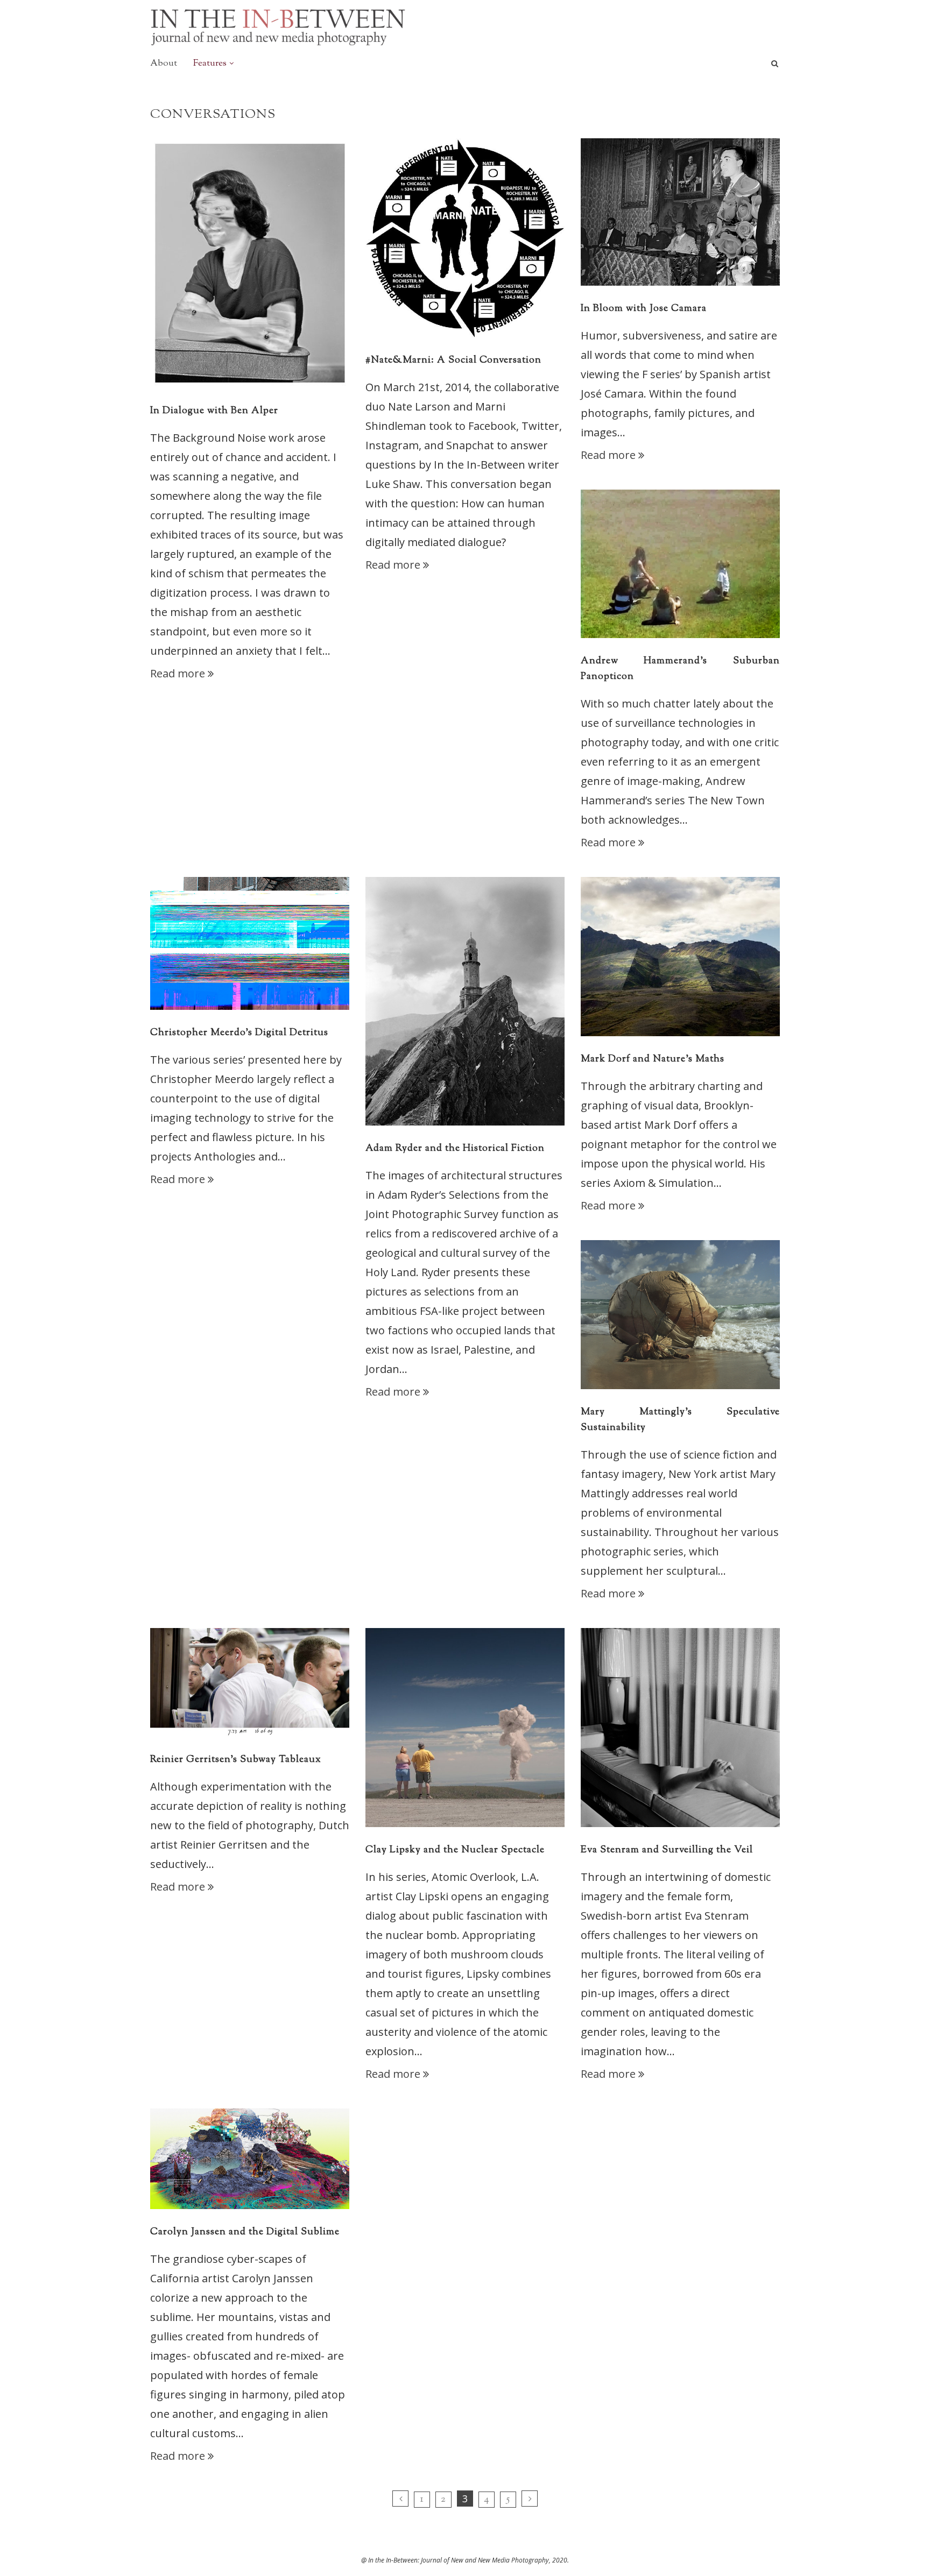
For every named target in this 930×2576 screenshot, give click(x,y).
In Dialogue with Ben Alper (214, 411)
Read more (178, 673)
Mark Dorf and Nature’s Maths (653, 1059)
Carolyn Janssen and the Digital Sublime (245, 2232)
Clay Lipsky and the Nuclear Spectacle (455, 1850)
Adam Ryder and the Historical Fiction (455, 1149)
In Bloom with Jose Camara (644, 309)
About (164, 63)
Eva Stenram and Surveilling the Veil (667, 1850)
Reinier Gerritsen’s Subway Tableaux (236, 1760)
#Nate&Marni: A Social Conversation (453, 360)
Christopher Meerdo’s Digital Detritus (239, 1033)
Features (210, 63)
